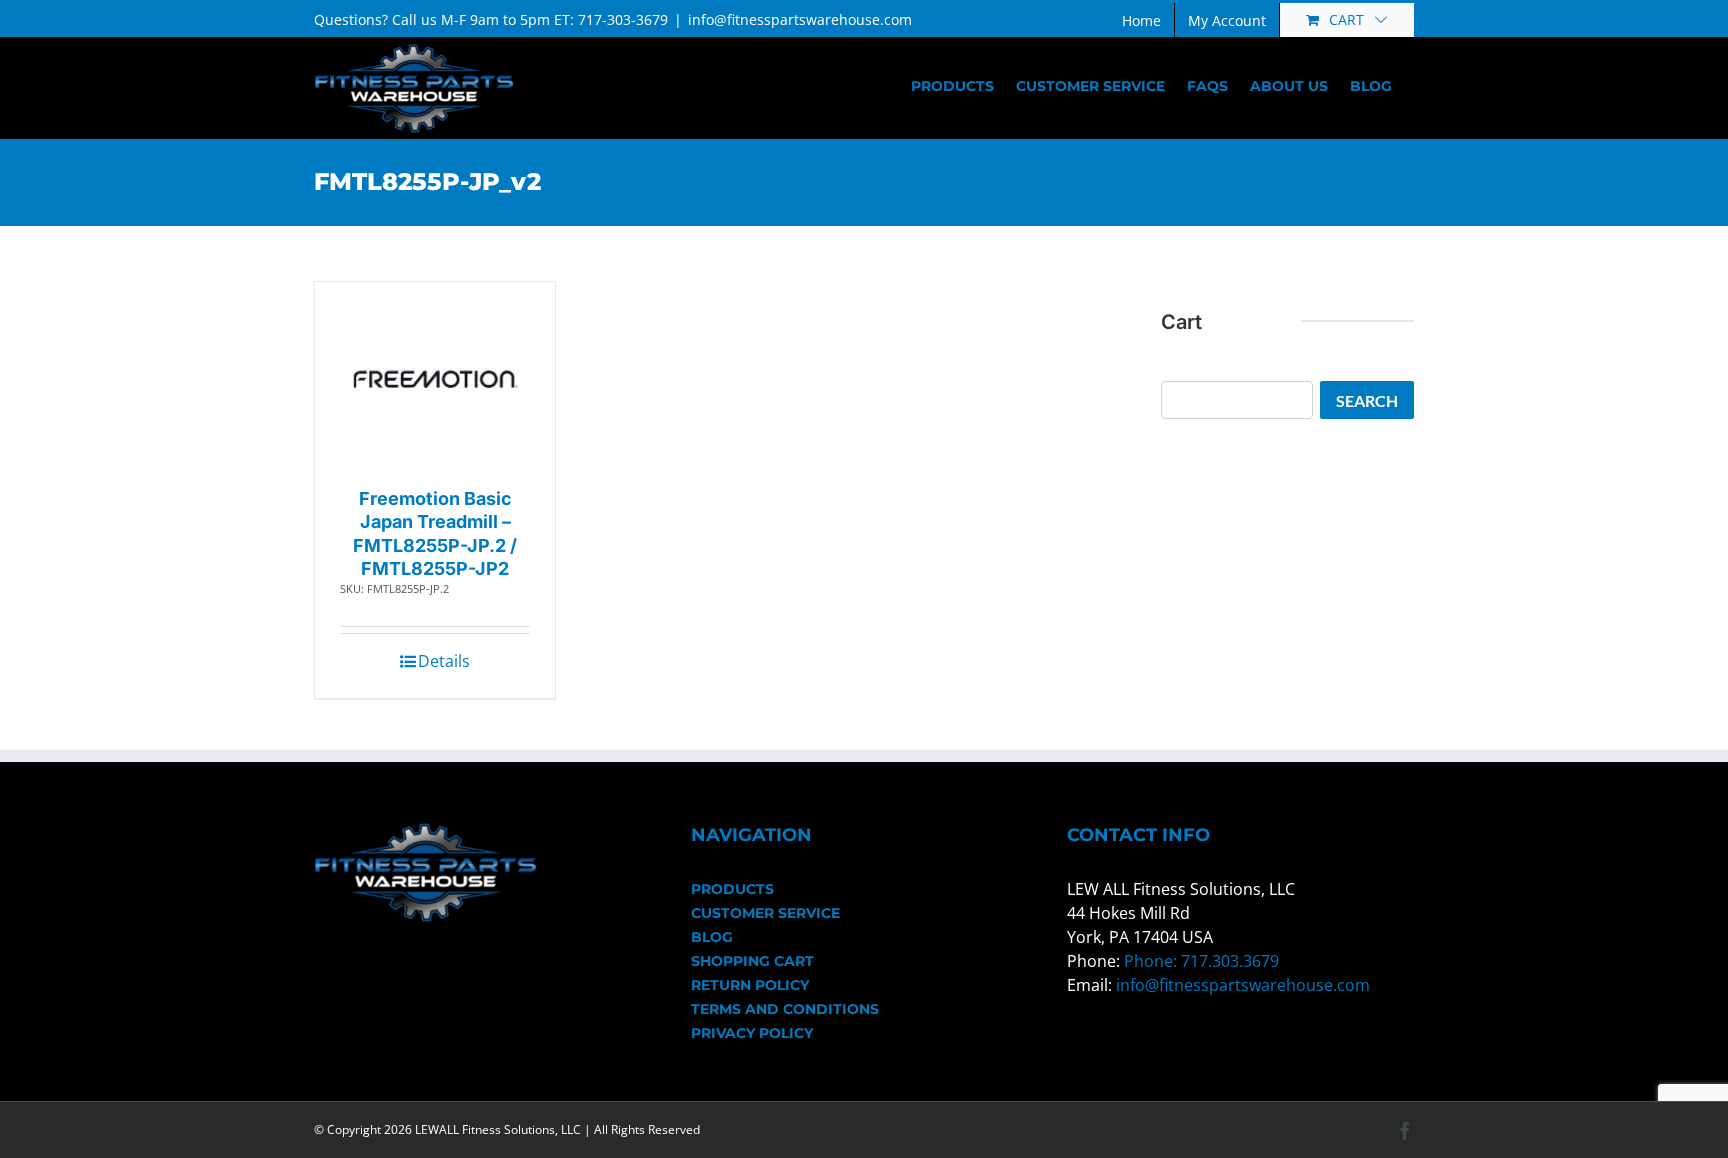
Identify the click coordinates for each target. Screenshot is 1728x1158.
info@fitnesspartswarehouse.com (800, 19)
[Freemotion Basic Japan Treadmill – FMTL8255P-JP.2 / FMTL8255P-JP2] (435, 379)
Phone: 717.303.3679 (1201, 961)
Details (444, 661)
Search (1367, 400)
